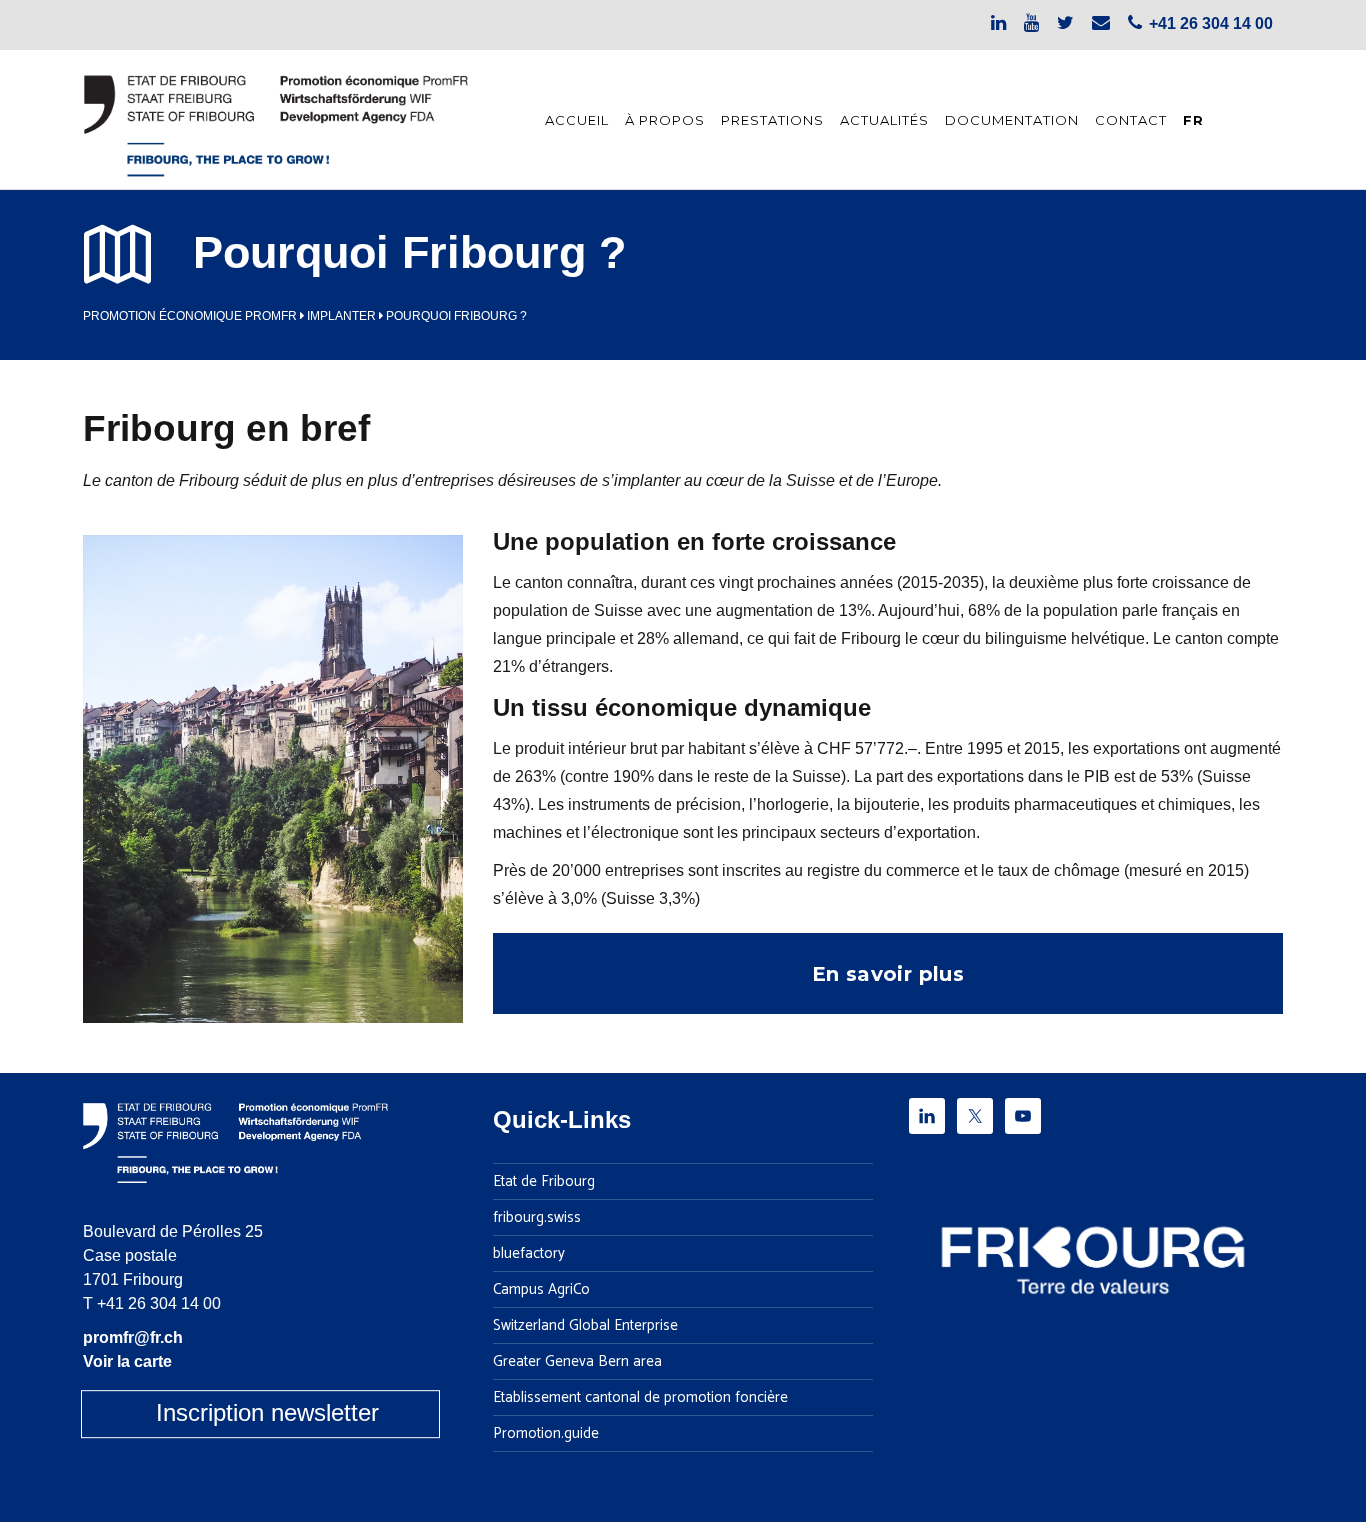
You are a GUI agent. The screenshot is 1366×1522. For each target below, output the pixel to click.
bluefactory (529, 1254)
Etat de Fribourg (544, 1182)
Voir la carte (127, 1361)
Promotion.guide (546, 1434)
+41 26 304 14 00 (159, 1303)
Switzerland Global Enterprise (585, 1326)
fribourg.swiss (537, 1218)
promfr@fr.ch (133, 1337)
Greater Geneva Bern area (577, 1362)
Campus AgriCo (541, 1290)
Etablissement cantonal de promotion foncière (640, 1398)
